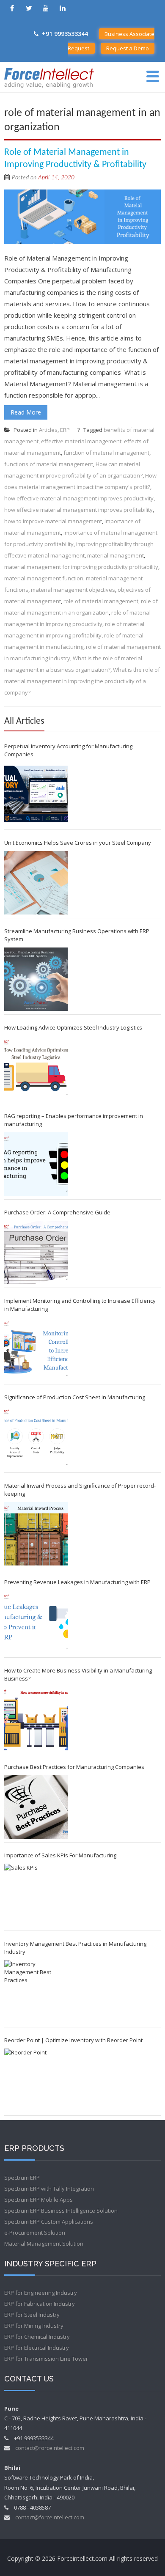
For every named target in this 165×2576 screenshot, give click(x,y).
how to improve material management (53, 521)
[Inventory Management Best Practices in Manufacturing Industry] (36, 1992)
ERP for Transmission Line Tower (46, 2359)
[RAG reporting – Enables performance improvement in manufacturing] (36, 1164)
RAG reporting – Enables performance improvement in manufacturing (74, 1120)
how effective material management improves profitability (78, 510)
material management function (44, 578)
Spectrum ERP (22, 2178)
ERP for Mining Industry (34, 2326)
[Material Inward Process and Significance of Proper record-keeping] (36, 1534)
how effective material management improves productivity (79, 498)
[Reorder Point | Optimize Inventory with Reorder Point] (36, 2080)
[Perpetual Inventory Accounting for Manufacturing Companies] (36, 794)
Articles (48, 430)
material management (115, 555)
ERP (65, 430)
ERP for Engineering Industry (41, 2293)
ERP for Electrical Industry (37, 2348)
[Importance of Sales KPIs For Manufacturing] (36, 1895)
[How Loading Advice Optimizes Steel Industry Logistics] (36, 1068)
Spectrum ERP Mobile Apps (38, 2200)
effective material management (81, 441)
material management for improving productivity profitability (81, 567)
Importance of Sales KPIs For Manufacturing (60, 1855)
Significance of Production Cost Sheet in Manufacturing (75, 1397)
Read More (26, 412)
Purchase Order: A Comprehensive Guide (57, 1212)
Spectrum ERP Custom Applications (49, 2222)
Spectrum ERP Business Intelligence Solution (61, 2211)
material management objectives (73, 590)
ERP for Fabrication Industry (40, 2304)
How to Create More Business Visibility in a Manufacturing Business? (78, 1674)
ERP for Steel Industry (32, 2315)
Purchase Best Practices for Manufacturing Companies (74, 1767)
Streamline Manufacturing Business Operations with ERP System (77, 935)
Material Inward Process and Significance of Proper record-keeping (80, 1490)
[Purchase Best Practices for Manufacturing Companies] (36, 1807)
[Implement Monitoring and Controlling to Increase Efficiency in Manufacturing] (36, 1349)
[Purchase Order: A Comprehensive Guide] (36, 1252)
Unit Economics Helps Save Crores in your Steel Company (78, 843)
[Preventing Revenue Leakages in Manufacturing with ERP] (36, 1622)
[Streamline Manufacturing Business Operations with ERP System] (36, 979)
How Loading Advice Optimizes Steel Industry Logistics (73, 1027)
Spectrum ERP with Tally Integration (49, 2189)
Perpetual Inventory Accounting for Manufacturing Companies (68, 750)
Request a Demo (128, 48)
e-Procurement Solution (35, 2233)
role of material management (101, 601)
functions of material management (49, 464)
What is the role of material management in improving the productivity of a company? (82, 681)
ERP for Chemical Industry (37, 2337)
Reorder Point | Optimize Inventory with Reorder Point (73, 2040)
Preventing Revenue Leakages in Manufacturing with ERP (77, 1582)
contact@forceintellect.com (50, 2448)
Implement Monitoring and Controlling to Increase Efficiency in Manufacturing (80, 1305)
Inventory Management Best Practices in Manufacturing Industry (75, 1948)
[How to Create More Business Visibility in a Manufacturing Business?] (36, 1719)
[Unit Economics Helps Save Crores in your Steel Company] (36, 883)
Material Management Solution (44, 2244)
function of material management (106, 453)
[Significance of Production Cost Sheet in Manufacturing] (36, 1437)
